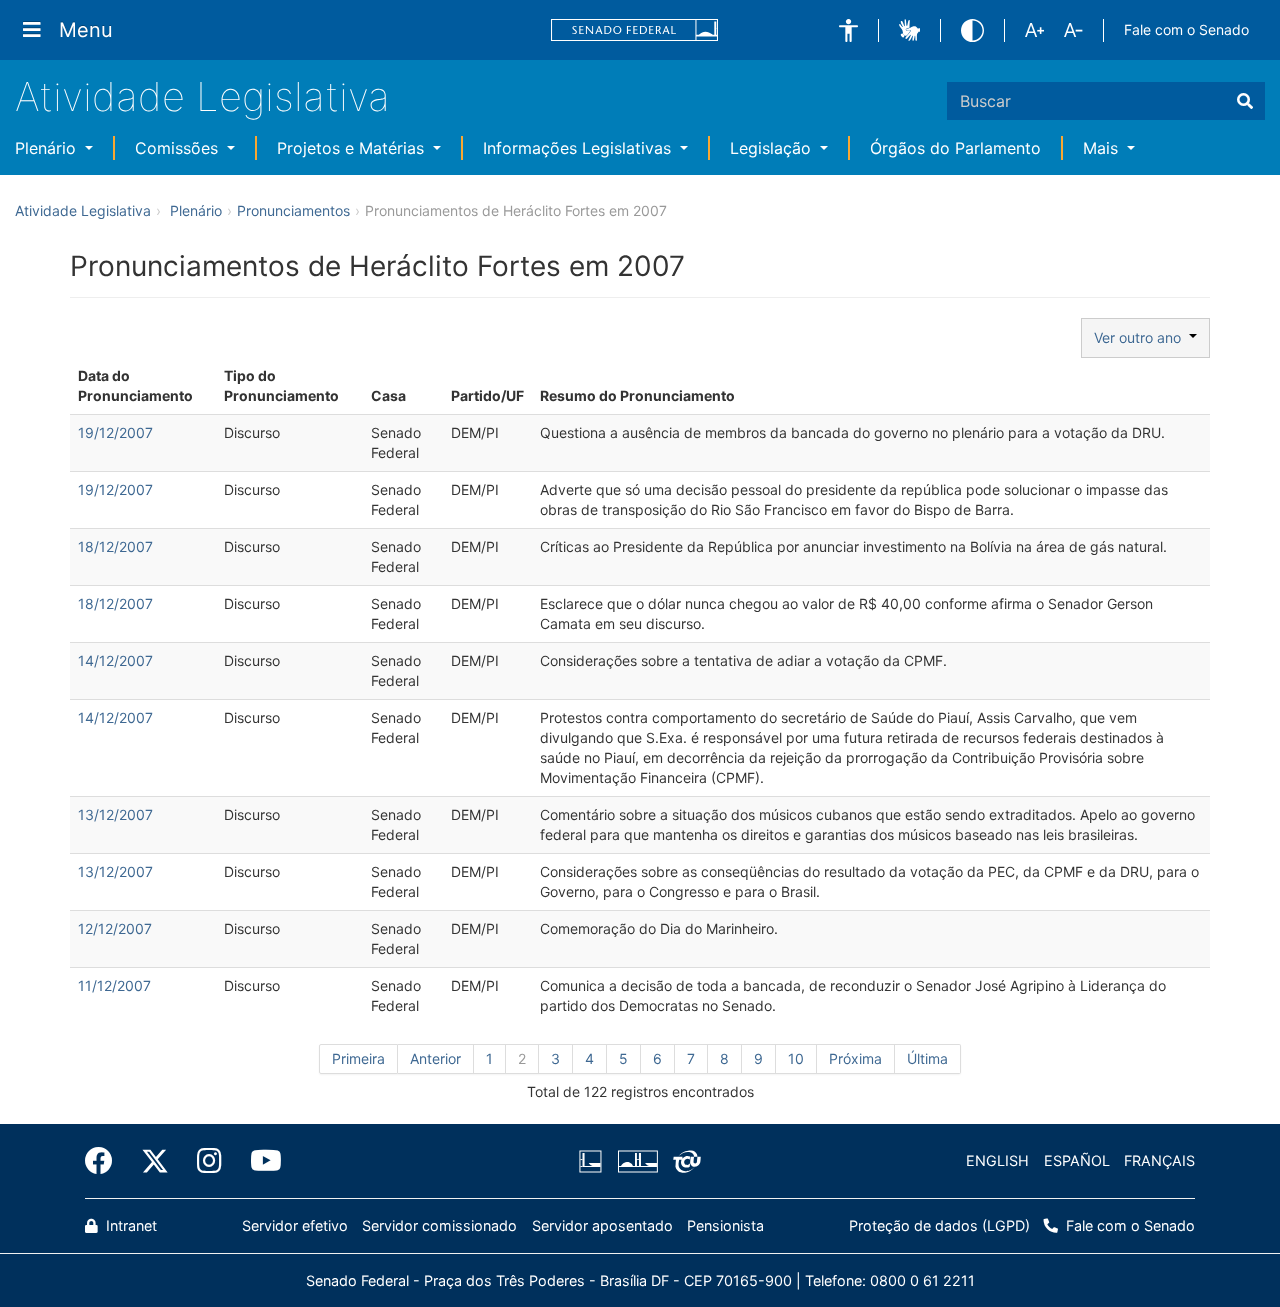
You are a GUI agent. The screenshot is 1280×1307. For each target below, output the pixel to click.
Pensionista (725, 1225)
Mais (1103, 148)
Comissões (179, 148)
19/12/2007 (115, 432)
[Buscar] (1245, 101)
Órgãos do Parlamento (955, 148)
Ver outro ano (1141, 337)
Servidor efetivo (295, 1225)
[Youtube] (259, 1161)
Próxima (855, 1058)
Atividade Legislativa (202, 96)
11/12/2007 (114, 985)
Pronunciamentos (293, 210)
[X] (155, 1161)
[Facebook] (106, 1161)
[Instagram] (209, 1161)
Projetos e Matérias (353, 148)
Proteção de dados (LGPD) (939, 1225)
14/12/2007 (115, 660)
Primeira (358, 1058)
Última (927, 1058)
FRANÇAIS (1159, 1160)
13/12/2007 (115, 814)
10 (796, 1058)
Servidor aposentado (602, 1225)
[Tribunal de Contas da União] (683, 1161)
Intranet (129, 1225)
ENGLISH (997, 1160)
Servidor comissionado (439, 1225)
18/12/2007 (115, 546)
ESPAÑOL (1077, 1160)
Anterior (435, 1058)
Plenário (48, 148)
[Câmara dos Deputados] (594, 1161)
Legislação (773, 148)
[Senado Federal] (635, 30)
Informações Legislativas (579, 148)
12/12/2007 (115, 928)
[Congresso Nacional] (637, 1161)
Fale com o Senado (1186, 29)
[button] (848, 30)
